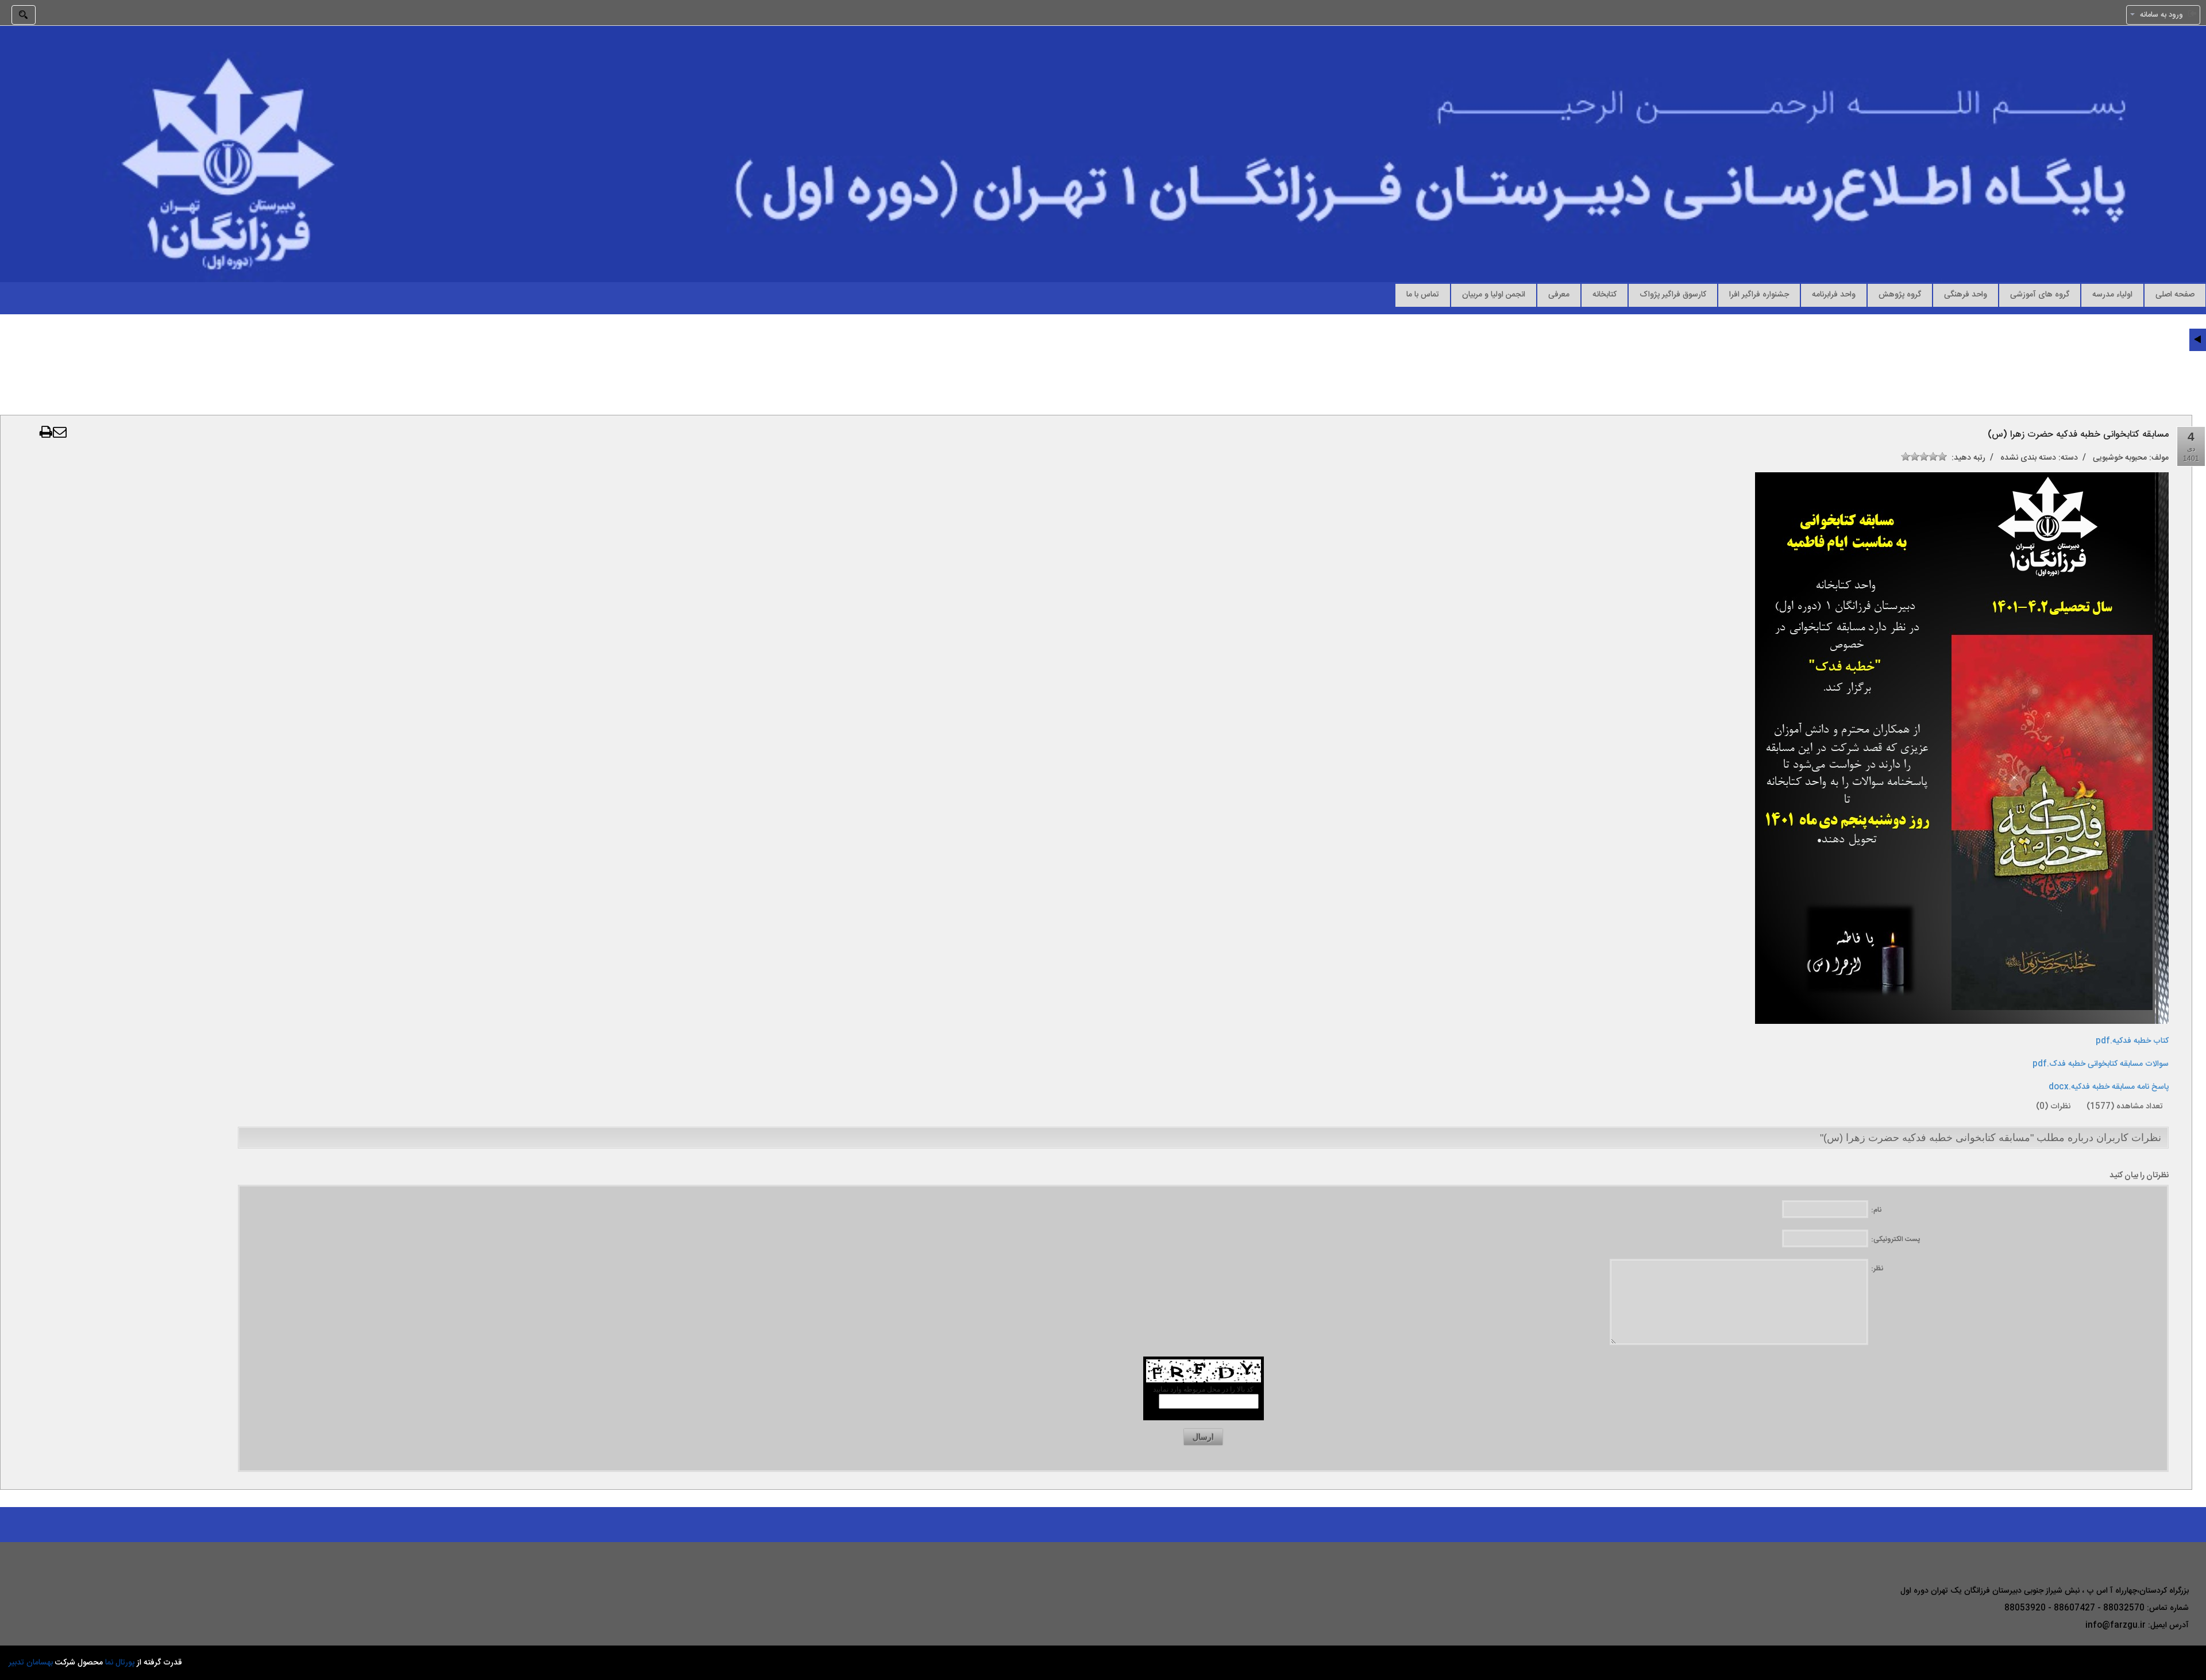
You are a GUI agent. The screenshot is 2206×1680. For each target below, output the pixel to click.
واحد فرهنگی (1966, 294)
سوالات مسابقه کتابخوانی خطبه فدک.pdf (2101, 1064)
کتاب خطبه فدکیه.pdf (2132, 1041)
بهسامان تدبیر (31, 1663)
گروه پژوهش (1900, 294)
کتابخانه (1605, 294)
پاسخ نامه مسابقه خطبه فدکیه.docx (2109, 1087)
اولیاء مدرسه (2112, 294)
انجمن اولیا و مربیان (1494, 294)
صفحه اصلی (2175, 294)
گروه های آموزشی (2040, 294)
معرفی (1559, 294)
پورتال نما (120, 1663)
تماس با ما (1423, 294)
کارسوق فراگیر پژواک (1673, 294)
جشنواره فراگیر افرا (1759, 294)
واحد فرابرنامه (1834, 294)
